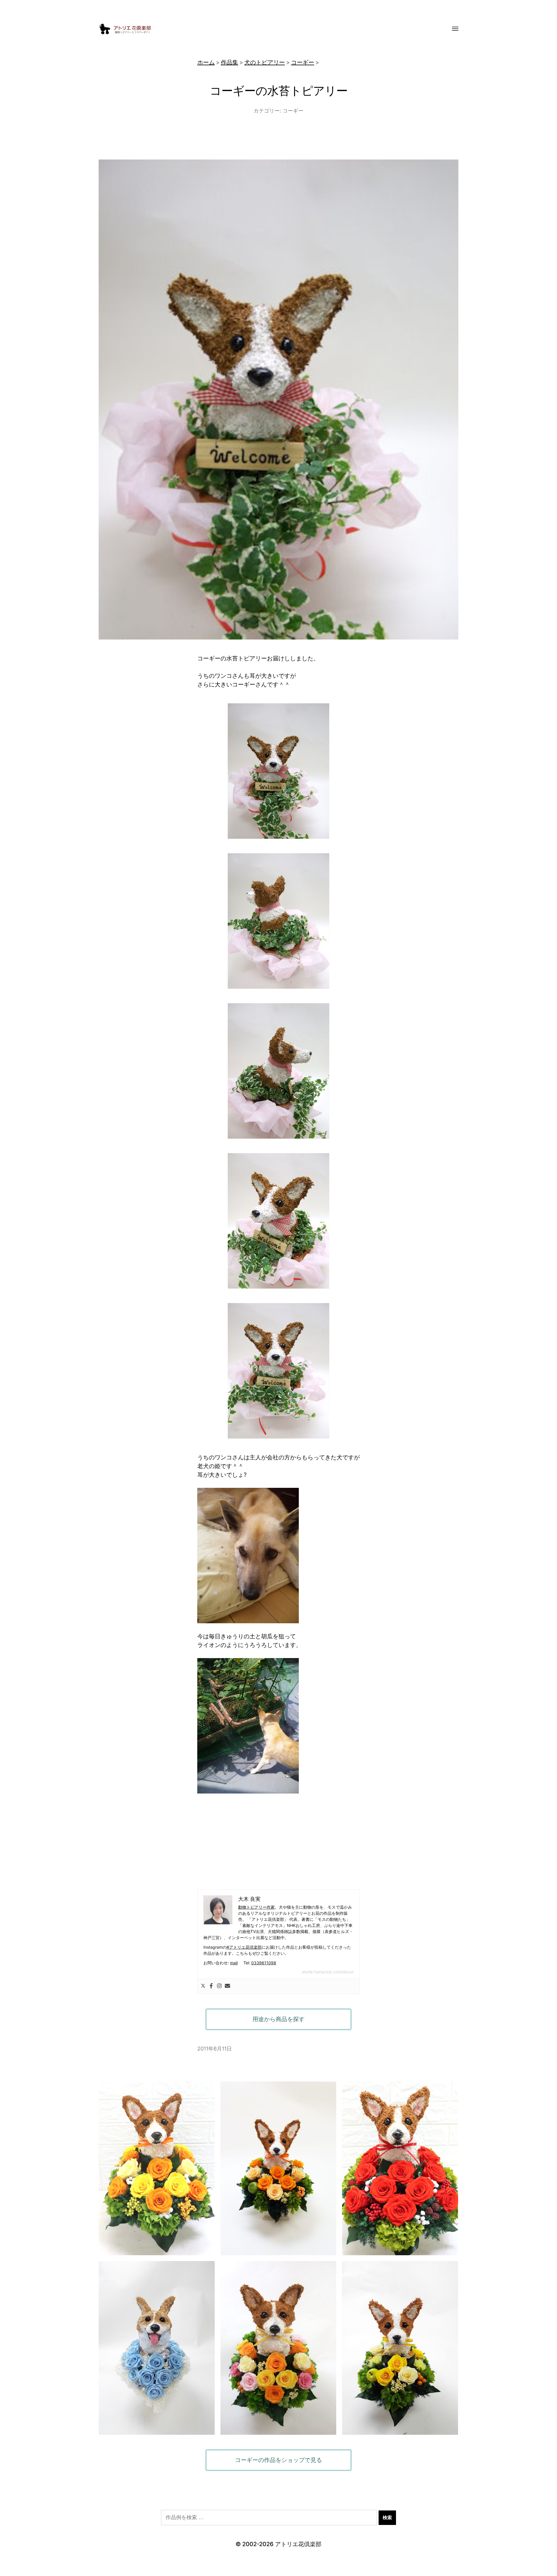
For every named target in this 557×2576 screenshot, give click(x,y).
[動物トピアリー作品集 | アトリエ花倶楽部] (267, 29)
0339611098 (264, 1963)
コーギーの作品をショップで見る (278, 2460)
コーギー (303, 62)
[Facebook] (211, 1986)
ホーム (206, 62)
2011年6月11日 (215, 2049)
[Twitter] (203, 1986)
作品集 (229, 62)
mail (234, 1963)
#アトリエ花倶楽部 (244, 1947)
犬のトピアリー (265, 62)
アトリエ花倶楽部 (298, 2544)
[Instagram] (219, 1986)
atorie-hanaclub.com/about (328, 1972)
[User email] (227, 1986)
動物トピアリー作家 (256, 1907)
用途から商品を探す (278, 2019)
